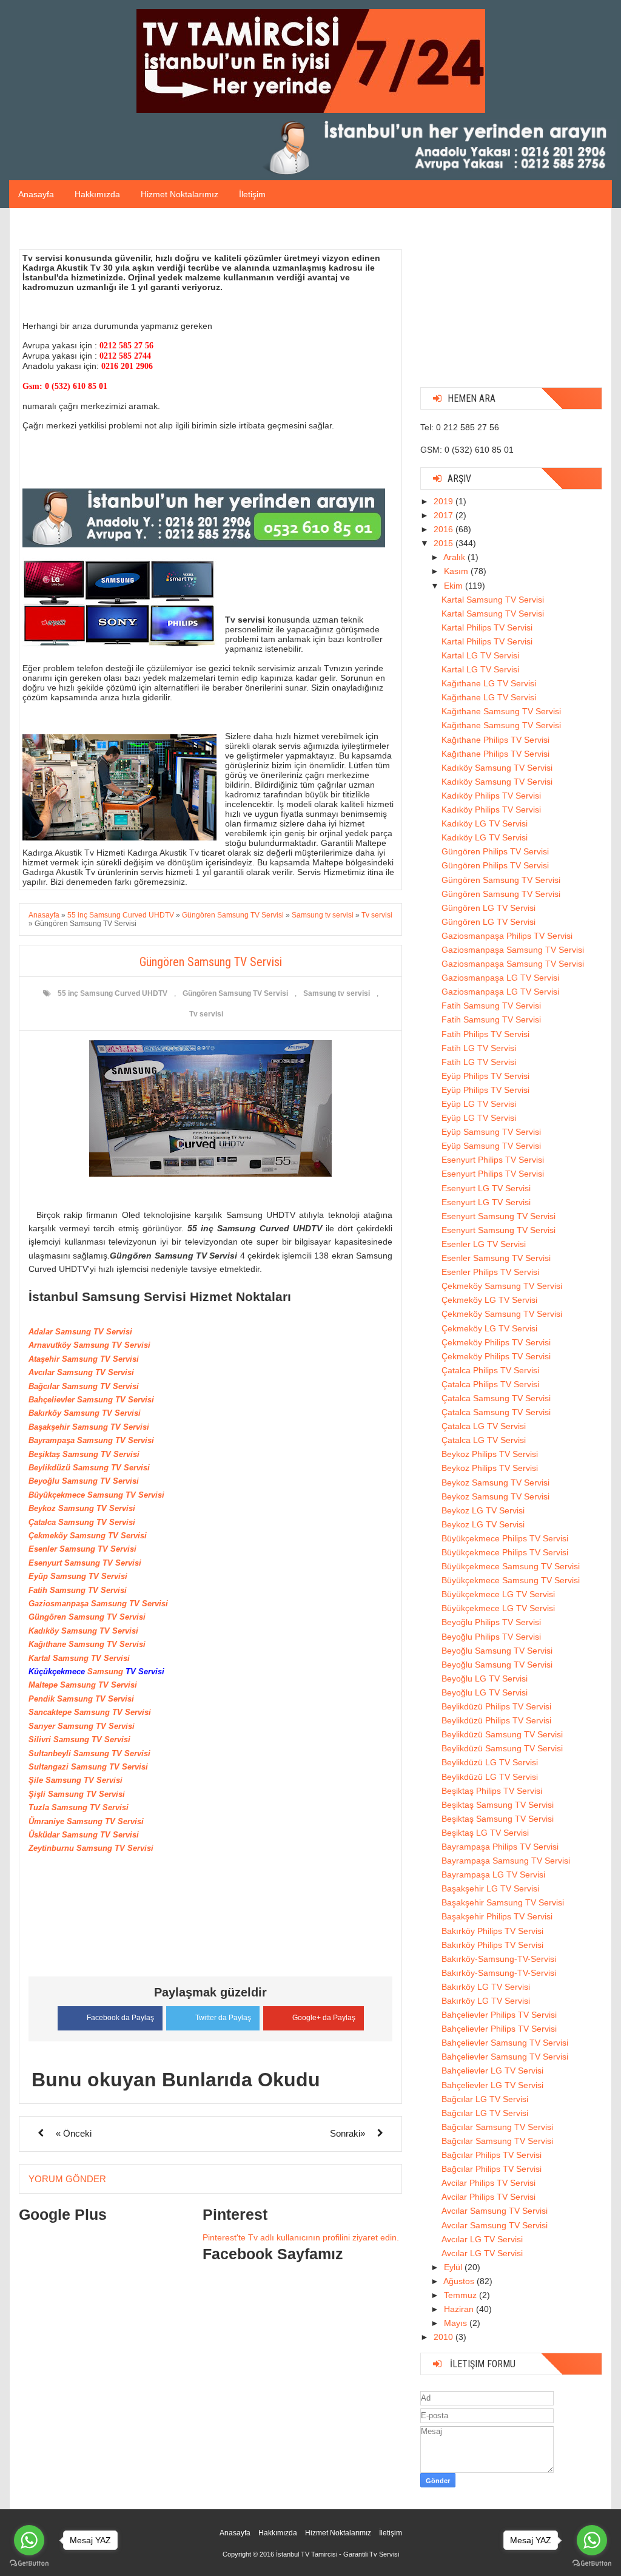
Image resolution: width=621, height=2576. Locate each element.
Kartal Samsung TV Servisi (493, 600)
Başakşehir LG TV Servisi (490, 1888)
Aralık (455, 557)
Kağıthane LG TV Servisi (489, 683)
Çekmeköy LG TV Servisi (489, 1300)
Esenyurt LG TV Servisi (486, 1188)
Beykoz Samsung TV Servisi (495, 1482)
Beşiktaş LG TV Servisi (485, 1833)
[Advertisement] (511, 302)
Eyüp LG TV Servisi (479, 1104)
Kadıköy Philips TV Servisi (491, 796)
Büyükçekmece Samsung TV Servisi (511, 1566)
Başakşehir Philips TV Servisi (497, 1916)
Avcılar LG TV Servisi (482, 2239)
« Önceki (74, 2133)
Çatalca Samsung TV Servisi (496, 1398)
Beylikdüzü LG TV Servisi (490, 1762)
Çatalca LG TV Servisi (484, 1426)
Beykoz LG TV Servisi (483, 1510)
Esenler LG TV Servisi (484, 1244)
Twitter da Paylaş (223, 2018)
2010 (445, 2337)
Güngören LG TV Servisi (488, 908)
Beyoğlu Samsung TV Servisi (497, 1651)
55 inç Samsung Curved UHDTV (112, 993)
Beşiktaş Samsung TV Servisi (498, 1805)
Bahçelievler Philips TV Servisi (499, 2015)
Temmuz (462, 2295)
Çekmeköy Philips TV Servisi (496, 1342)
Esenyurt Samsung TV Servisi (498, 1216)
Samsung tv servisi (337, 993)
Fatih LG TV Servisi (479, 1048)
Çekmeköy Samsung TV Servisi (502, 1286)
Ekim (455, 586)
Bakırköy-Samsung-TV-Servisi (499, 1959)
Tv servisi (206, 1014)
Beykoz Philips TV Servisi (490, 1454)
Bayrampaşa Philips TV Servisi (500, 1847)
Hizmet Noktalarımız (180, 194)
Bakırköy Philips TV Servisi (492, 1931)
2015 (445, 543)
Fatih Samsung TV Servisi (491, 1006)
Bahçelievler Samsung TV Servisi (505, 2043)
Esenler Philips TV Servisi (490, 1272)
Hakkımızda (97, 194)
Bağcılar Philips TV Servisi (492, 2155)
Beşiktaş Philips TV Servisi (492, 1791)
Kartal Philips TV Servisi (487, 627)
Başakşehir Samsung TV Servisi (503, 1902)
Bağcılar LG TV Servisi (485, 2099)
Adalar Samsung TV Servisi (80, 1332)
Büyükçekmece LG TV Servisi (498, 1594)
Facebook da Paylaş (120, 2018)
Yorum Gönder (67, 2179)
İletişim (252, 194)
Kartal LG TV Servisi (480, 655)
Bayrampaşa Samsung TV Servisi (506, 1861)
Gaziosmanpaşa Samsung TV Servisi (513, 950)
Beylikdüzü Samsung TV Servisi (502, 1734)
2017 (445, 515)
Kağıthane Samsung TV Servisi (501, 711)
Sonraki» (347, 2133)
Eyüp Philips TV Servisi (485, 1076)
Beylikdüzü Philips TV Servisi (496, 1706)
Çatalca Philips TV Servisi (490, 1370)
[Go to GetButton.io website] (29, 2564)
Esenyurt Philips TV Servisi (493, 1160)
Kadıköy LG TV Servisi (485, 823)
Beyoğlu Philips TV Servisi (491, 1622)
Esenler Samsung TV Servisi (496, 1258)
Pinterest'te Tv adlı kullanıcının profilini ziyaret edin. (301, 2237)
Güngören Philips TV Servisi (495, 851)
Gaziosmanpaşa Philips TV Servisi (507, 936)
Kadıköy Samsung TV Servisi (497, 768)
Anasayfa (36, 194)
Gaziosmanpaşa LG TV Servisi (500, 978)
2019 (445, 501)
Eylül (454, 2267)
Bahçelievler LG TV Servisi (492, 2071)
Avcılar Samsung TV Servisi (495, 2211)
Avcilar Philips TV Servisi (488, 2183)
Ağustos (460, 2281)
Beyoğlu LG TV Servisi (485, 1678)
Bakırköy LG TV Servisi (486, 1987)
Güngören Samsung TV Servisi (235, 993)
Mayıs (457, 2323)
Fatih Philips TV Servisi (485, 1034)
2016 (445, 529)
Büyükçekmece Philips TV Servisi (505, 1538)
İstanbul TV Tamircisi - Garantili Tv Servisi (337, 2554)
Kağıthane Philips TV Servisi (495, 740)
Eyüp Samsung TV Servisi (491, 1132)
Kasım (457, 571)
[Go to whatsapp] (29, 2540)
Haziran (460, 2309)
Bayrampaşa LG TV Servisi (493, 1875)
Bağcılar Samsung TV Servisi (497, 2127)
